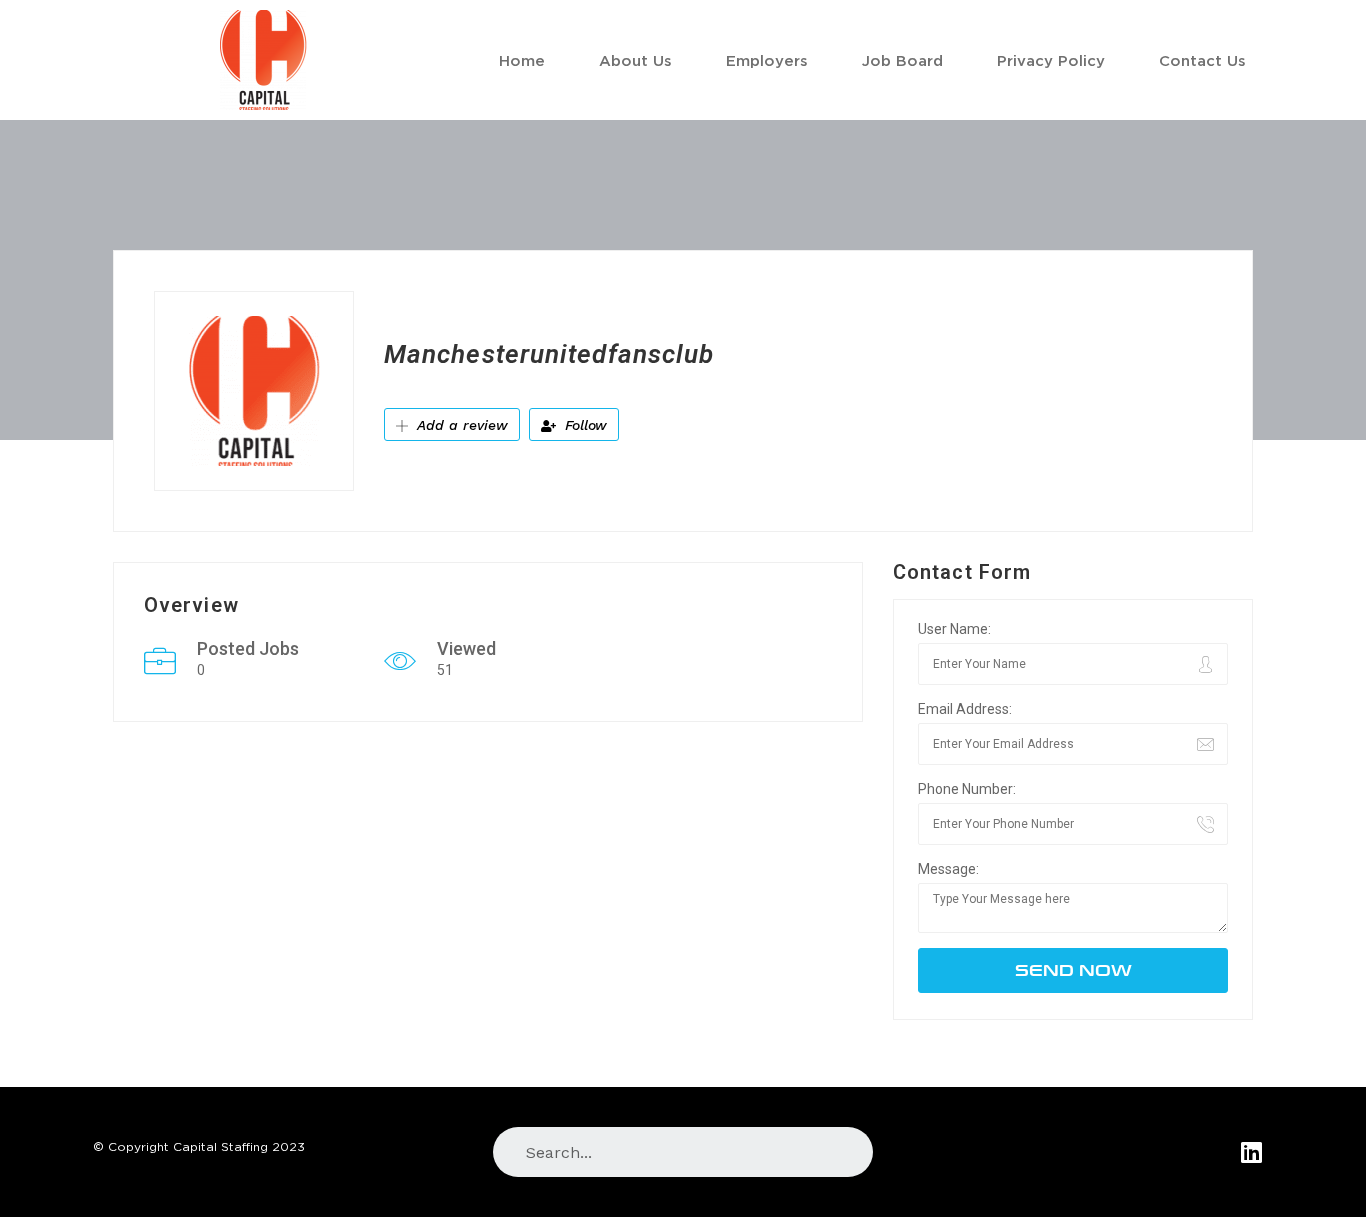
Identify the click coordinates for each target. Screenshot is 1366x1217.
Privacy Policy (1051, 60)
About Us (635, 60)
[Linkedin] (1251, 1151)
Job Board (902, 60)
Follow (583, 425)
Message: (948, 869)
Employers (767, 60)
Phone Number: (967, 789)
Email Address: (965, 709)
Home (522, 60)
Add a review (460, 425)
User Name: (954, 629)
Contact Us (1202, 60)
